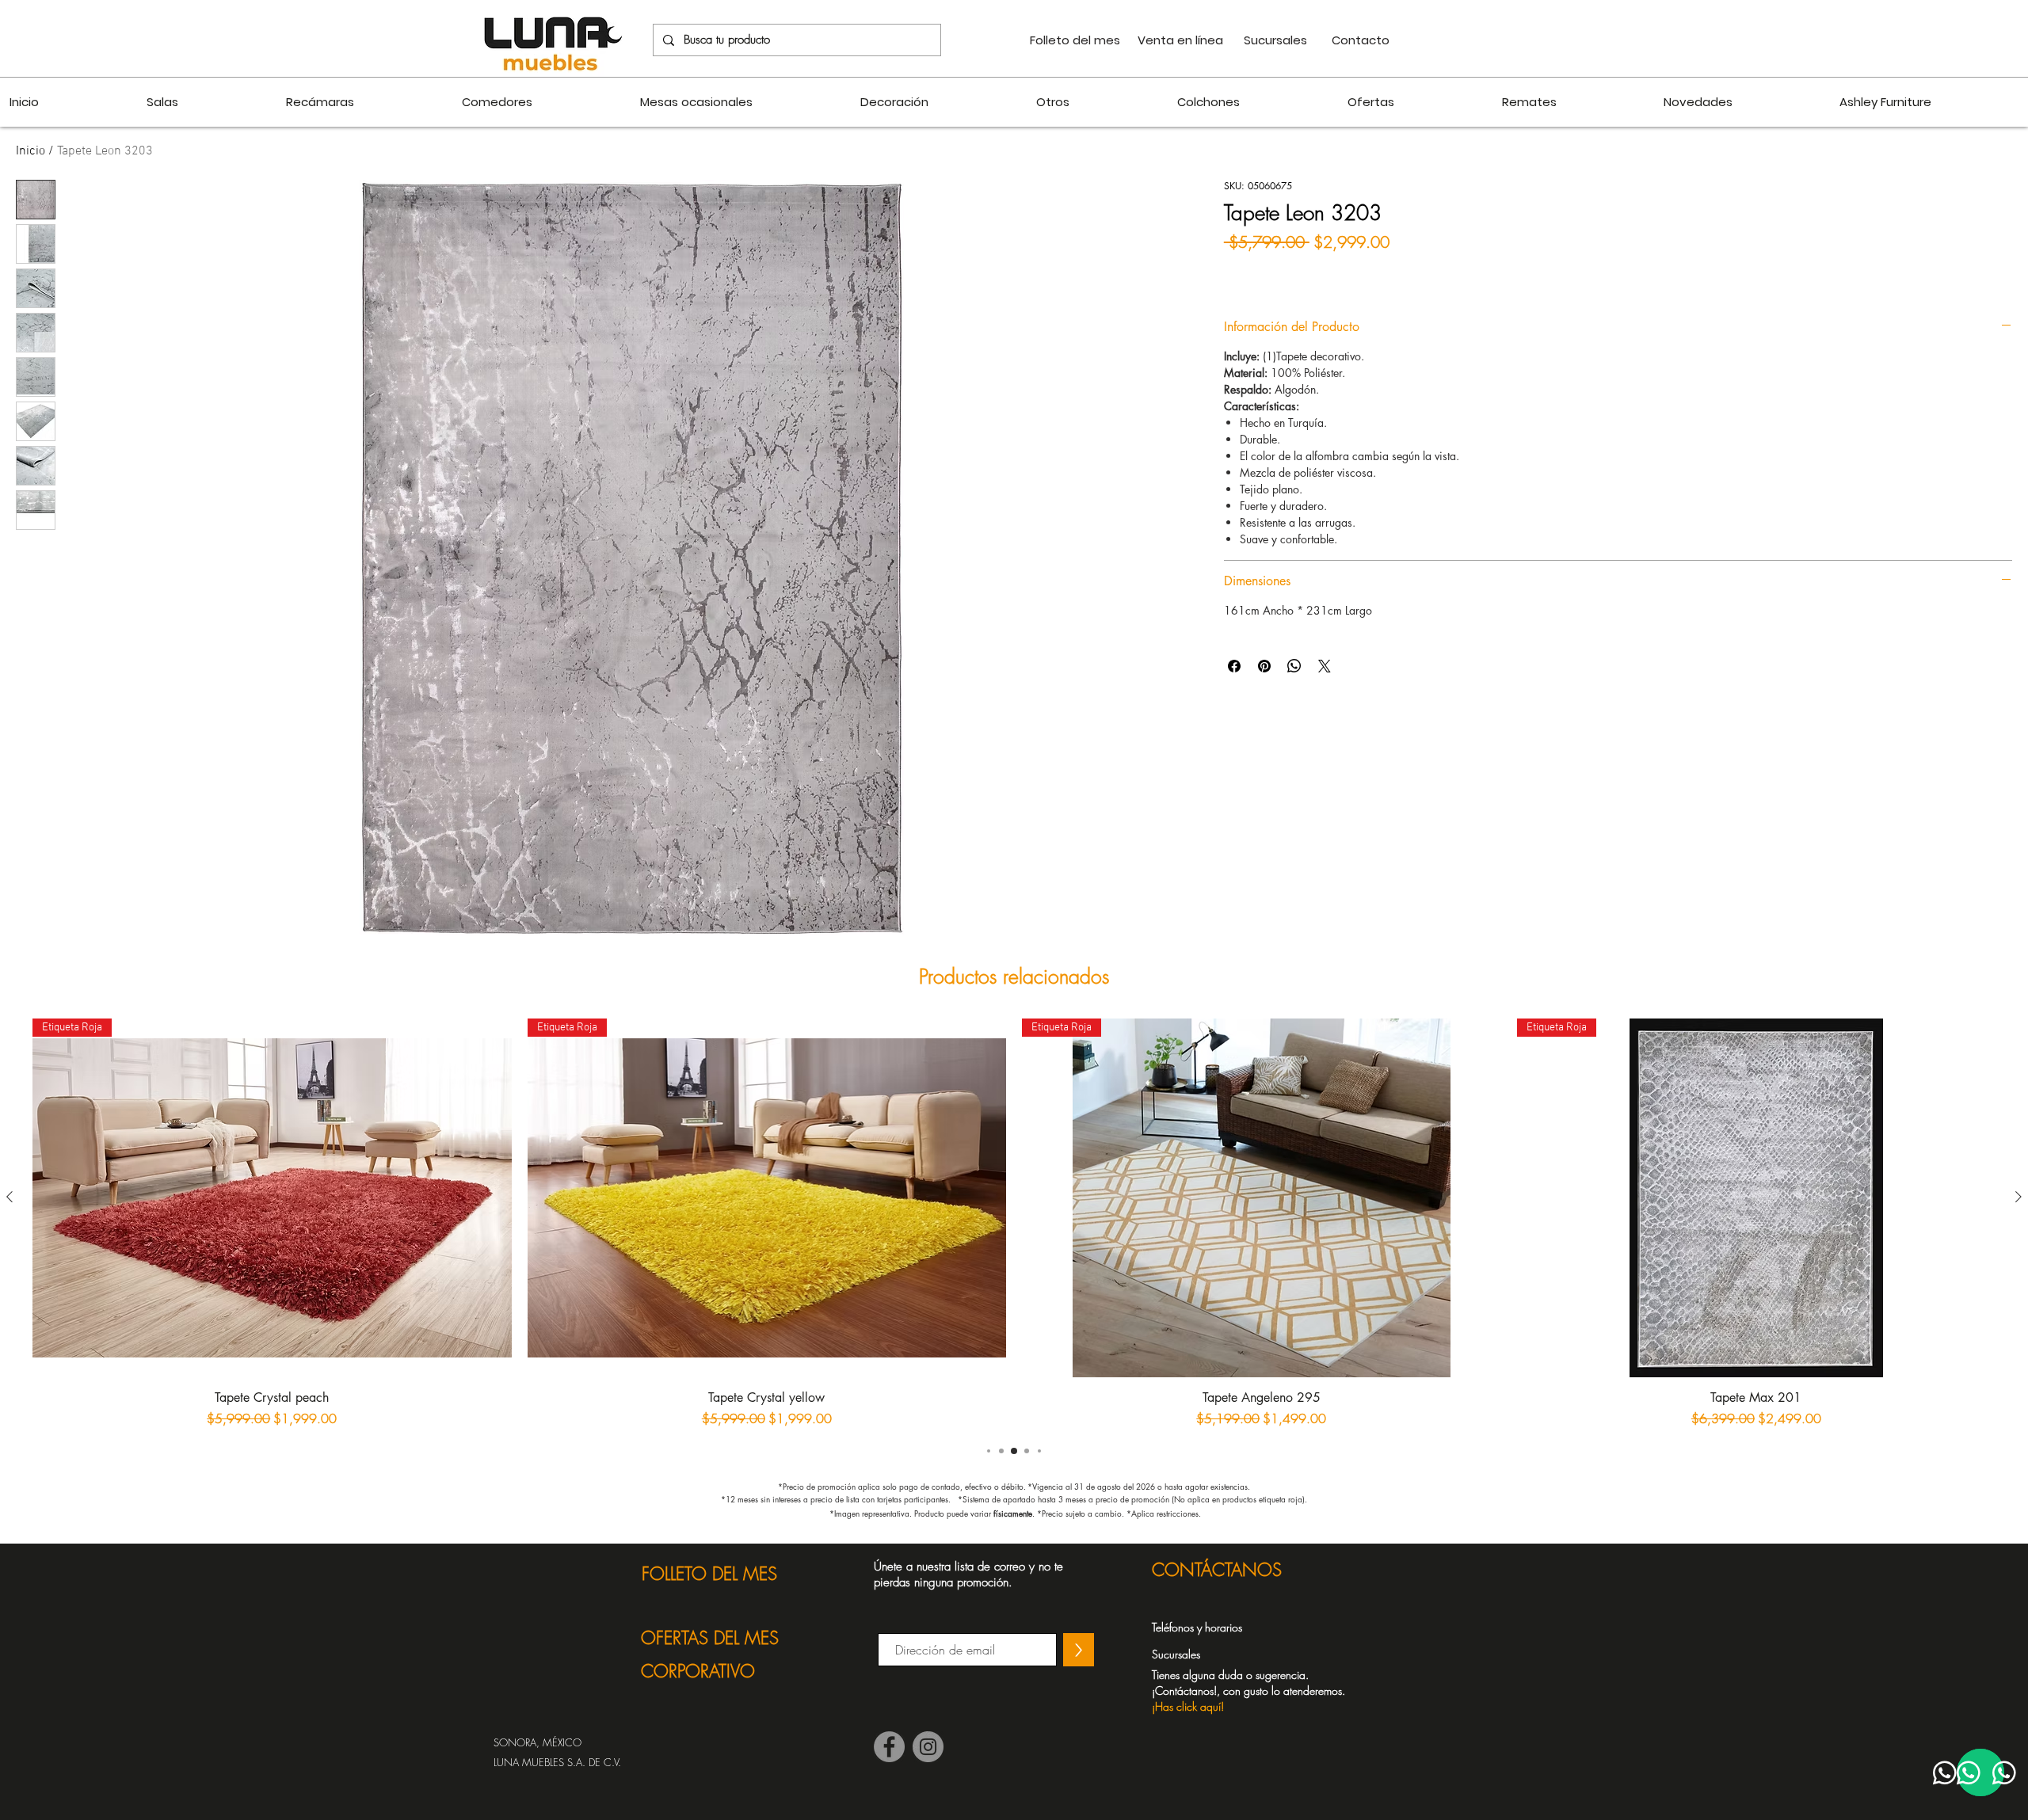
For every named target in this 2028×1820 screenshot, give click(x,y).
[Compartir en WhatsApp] (1294, 666)
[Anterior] (10, 1197)
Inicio (30, 151)
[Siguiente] (2018, 1197)
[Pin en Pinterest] (1264, 666)
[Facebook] (889, 1747)
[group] (1014, 1223)
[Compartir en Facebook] (1234, 666)
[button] (1257, 1690)
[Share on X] (1325, 666)
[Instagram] (928, 1747)
